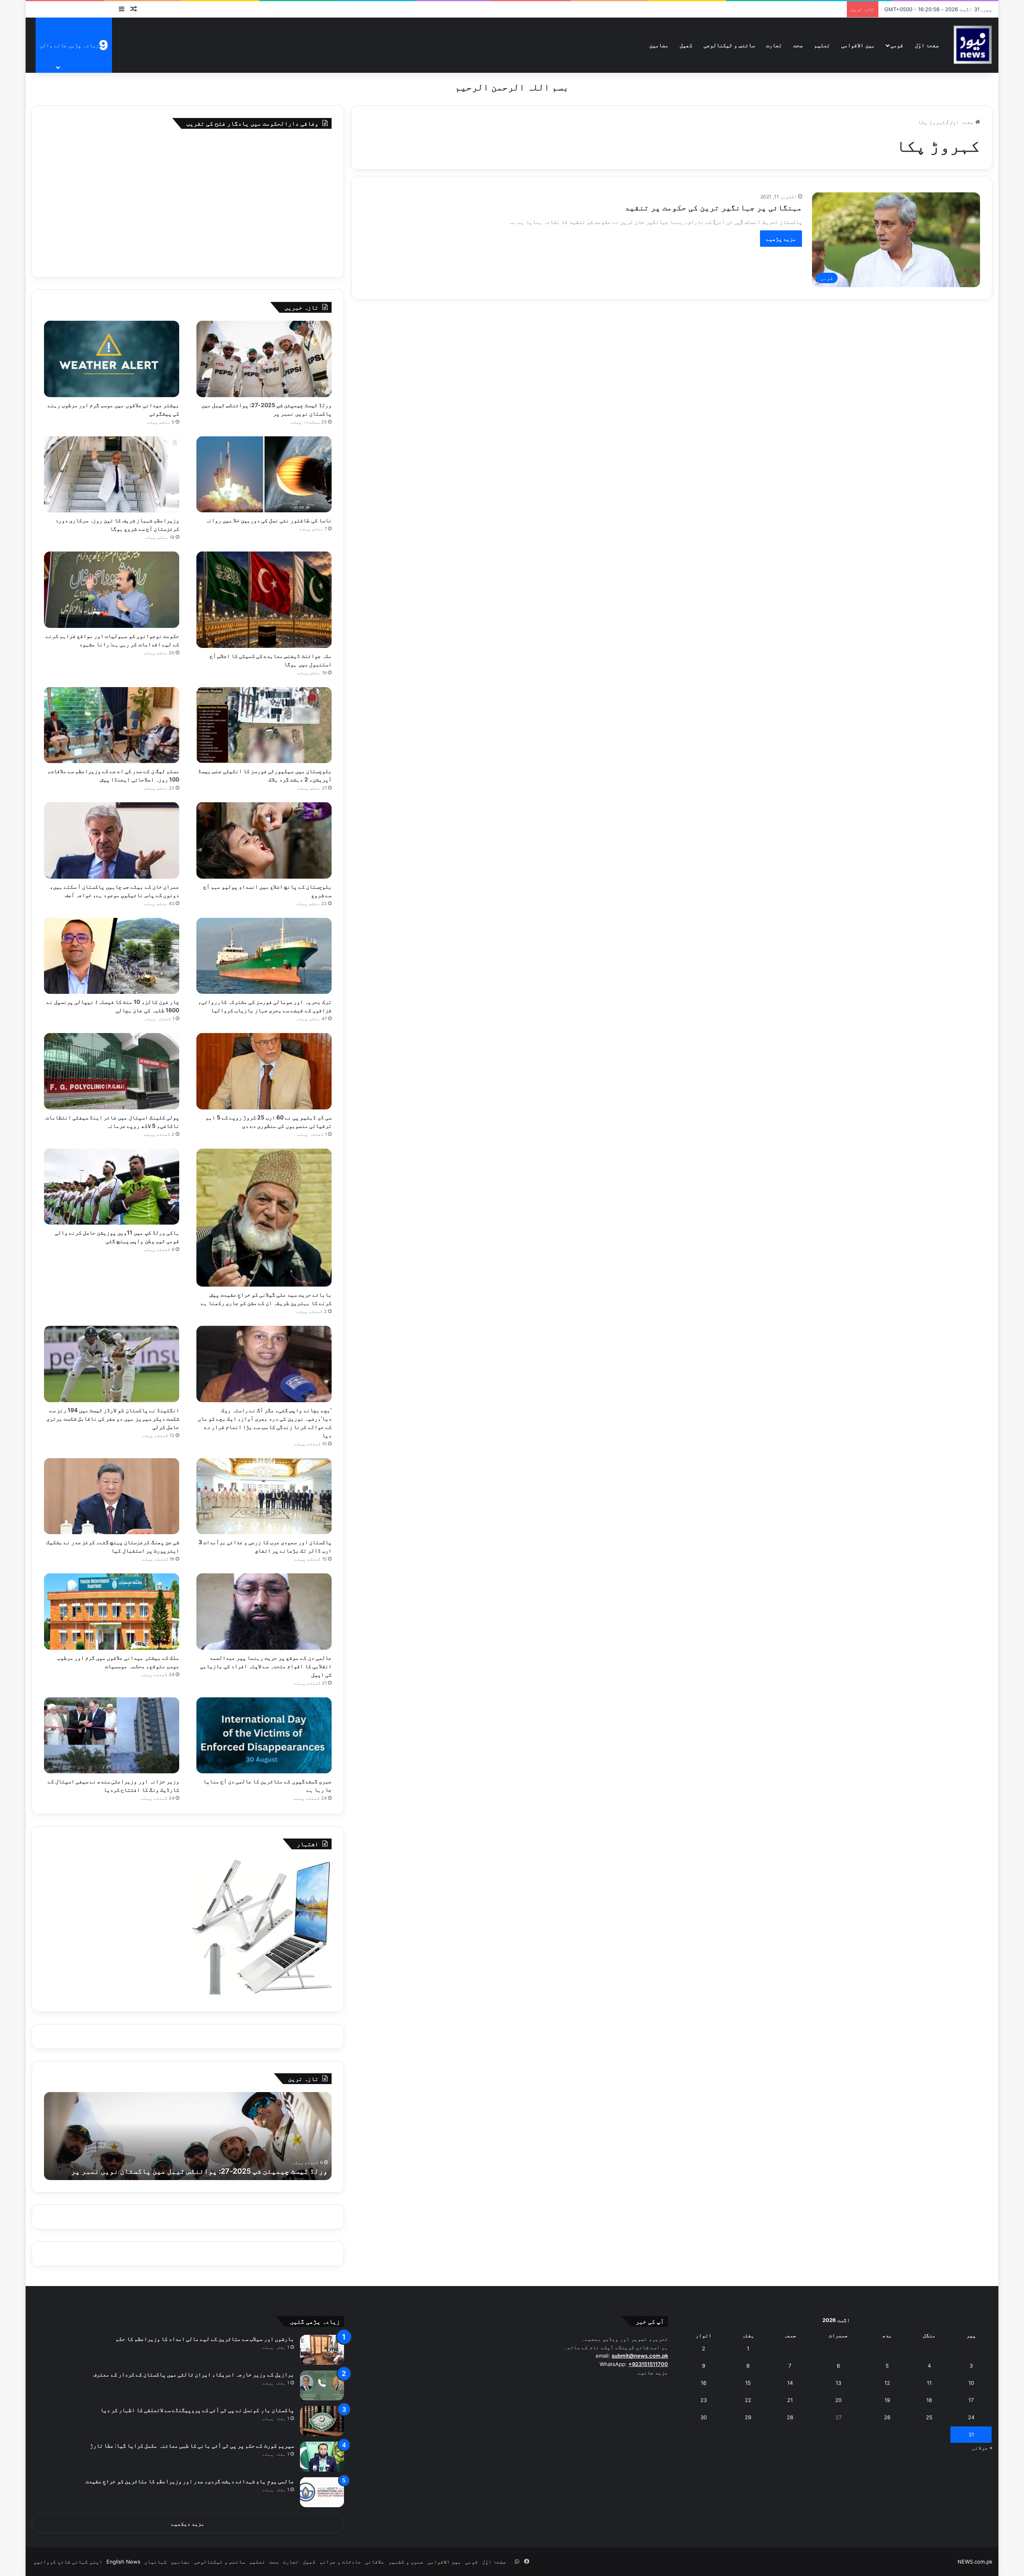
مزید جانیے (653, 2372)
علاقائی (375, 2562)
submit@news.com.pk (640, 2356)
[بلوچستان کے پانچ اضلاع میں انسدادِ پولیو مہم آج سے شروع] (264, 840)
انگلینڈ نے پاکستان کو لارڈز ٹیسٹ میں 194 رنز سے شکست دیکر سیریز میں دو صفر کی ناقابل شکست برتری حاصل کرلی (113, 1418)
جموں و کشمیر (406, 2562)
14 (790, 2383)
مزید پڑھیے (781, 239)
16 (704, 2383)
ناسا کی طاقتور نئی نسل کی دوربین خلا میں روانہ (268, 520)
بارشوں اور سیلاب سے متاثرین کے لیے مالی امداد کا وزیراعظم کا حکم (205, 2339)
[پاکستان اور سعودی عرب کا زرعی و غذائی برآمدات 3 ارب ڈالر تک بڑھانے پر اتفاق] (264, 1496)
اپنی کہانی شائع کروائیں (68, 2562)
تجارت (774, 45)
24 (971, 2417)
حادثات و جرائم (340, 2562)
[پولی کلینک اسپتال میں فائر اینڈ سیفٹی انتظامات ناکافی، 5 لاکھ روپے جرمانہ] (112, 1071)
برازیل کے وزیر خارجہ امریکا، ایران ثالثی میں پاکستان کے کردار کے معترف (193, 2374)
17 (971, 2400)
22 (748, 2400)
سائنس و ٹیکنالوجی (729, 45)
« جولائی (982, 2448)
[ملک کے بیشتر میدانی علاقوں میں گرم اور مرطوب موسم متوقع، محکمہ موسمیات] (112, 1612)
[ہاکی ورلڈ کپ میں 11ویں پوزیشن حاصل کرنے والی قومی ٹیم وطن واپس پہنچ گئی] (112, 1187)
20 (838, 2400)
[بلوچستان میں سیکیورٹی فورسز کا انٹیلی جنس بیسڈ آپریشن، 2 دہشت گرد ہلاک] (264, 725)
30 (704, 2417)
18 (929, 2400)
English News (123, 2562)
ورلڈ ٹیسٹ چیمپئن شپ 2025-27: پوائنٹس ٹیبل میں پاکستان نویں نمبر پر (199, 2171)
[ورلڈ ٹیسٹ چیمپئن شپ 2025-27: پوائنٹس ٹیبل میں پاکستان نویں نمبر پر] (264, 359)
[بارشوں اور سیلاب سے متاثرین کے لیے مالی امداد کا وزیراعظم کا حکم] (322, 2350)
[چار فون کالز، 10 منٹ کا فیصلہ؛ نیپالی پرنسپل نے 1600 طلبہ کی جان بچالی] (112, 956)
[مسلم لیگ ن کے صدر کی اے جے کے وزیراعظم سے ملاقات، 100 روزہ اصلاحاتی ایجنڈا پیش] (112, 725)
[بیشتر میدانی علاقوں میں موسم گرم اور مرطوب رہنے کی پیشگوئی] (112, 359)
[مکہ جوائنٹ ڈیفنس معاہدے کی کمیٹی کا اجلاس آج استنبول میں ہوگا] (264, 600)
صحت (798, 45)
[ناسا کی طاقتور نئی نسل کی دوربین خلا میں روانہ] (264, 475)
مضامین (659, 45)
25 (929, 2417)
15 (748, 2383)
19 (887, 2400)
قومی (897, 45)
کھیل (686, 45)
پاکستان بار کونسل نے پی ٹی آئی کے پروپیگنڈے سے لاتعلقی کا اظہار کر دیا (197, 2410)
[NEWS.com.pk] (972, 45)
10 (971, 2383)
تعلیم (822, 45)
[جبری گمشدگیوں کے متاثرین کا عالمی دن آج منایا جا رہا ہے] (264, 1736)
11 (929, 2383)
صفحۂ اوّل (927, 45)
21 (790, 2400)
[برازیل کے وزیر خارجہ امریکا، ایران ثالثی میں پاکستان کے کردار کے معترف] (322, 2385)
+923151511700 (648, 2364)
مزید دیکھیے (188, 2524)
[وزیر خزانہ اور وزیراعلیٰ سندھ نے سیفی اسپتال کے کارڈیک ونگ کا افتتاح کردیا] (112, 1736)
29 (748, 2417)
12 (887, 2383)
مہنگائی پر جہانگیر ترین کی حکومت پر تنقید (713, 208)
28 (790, 2417)
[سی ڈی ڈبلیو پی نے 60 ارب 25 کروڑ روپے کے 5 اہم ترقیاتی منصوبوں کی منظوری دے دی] (264, 1071)
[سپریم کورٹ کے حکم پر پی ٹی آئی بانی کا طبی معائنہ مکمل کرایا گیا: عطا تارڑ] (322, 2457)
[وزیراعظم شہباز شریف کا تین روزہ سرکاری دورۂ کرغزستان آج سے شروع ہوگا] (112, 475)
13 (838, 2383)
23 (704, 2400)
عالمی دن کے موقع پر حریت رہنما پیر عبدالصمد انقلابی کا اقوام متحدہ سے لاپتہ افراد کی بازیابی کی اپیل (266, 1666)
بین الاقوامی (858, 45)
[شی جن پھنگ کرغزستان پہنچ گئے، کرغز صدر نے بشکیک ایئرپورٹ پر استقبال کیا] (112, 1496)
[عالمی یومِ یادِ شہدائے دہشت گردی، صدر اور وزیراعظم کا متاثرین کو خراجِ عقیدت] (322, 2492)
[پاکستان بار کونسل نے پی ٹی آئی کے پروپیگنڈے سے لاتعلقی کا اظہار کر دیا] (322, 2421)
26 (887, 2417)
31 (971, 2434)
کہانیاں (156, 2562)
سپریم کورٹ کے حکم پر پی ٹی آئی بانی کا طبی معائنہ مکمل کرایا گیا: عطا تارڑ (192, 2445)
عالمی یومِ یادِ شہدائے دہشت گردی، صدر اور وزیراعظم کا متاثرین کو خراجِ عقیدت (190, 2481)
